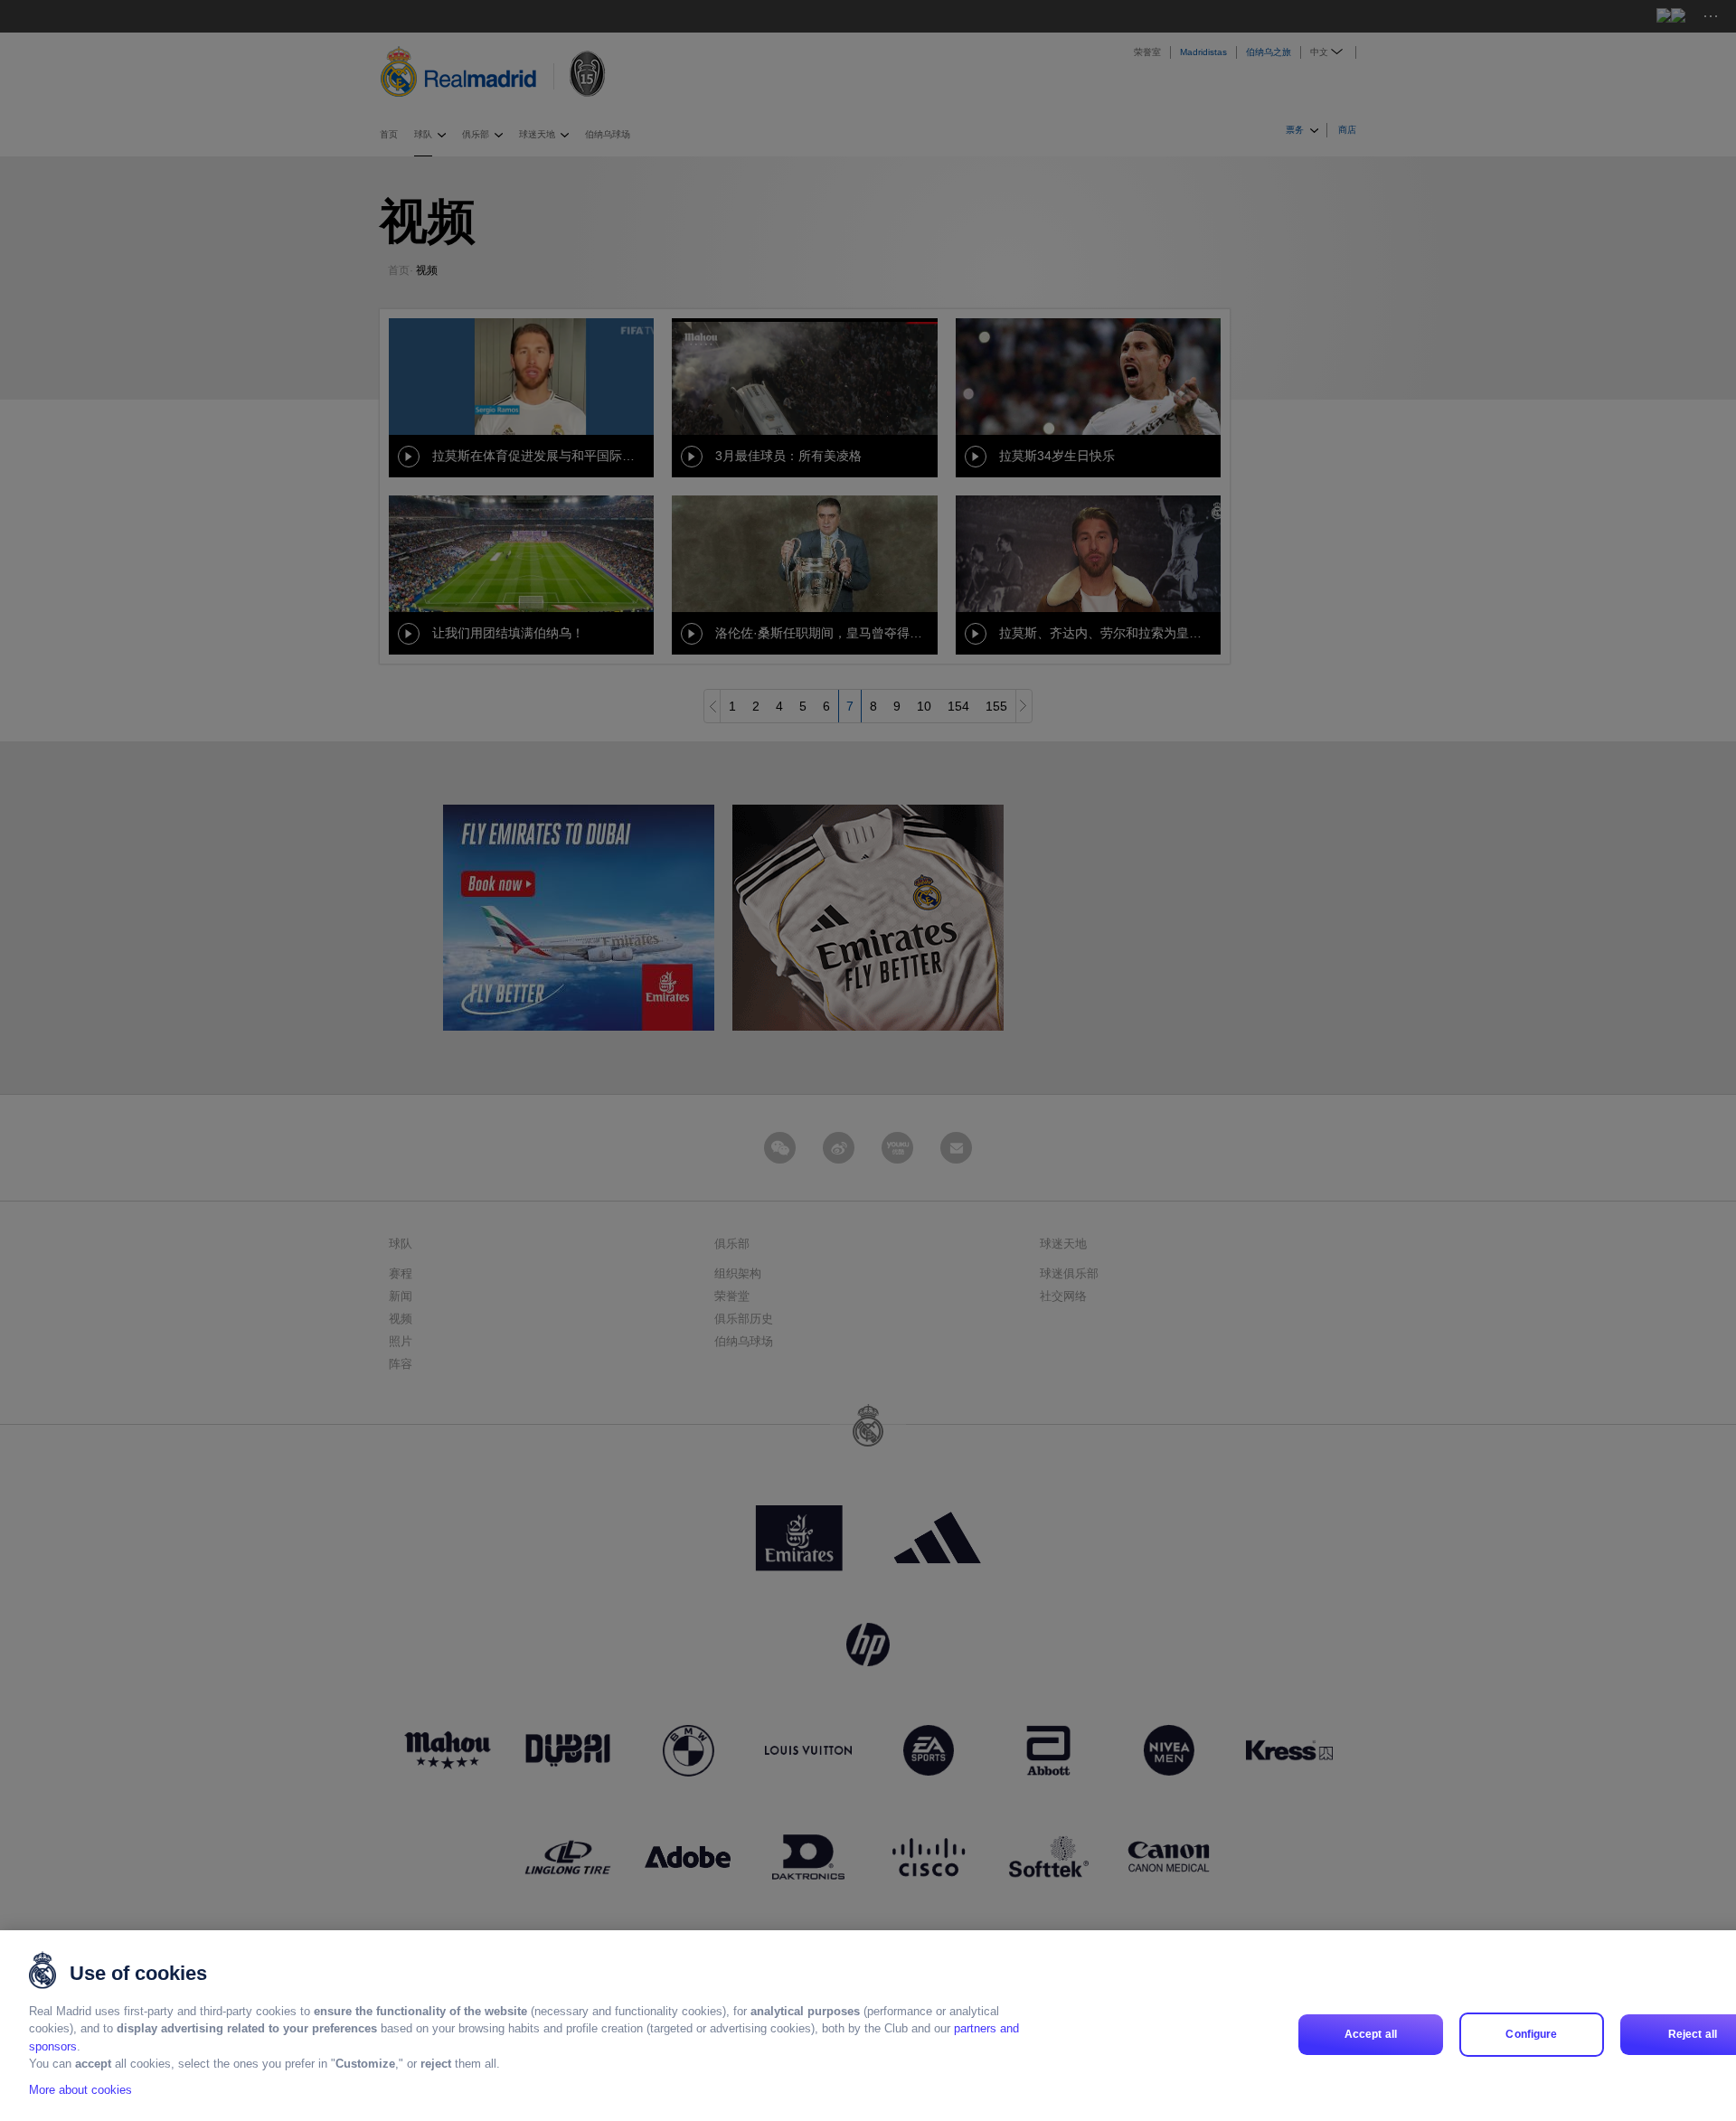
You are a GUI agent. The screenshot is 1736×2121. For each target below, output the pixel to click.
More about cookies (80, 2091)
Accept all (1371, 2034)
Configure (1531, 2034)
